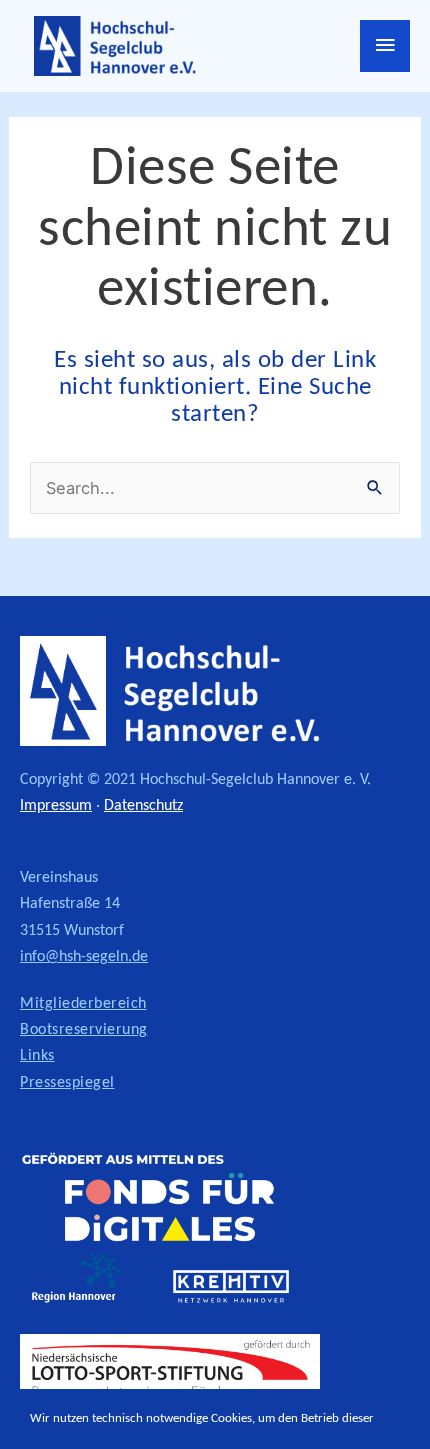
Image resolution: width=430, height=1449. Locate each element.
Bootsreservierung (84, 1030)
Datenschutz (143, 806)
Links (37, 1056)
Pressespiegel (67, 1083)
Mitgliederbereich (83, 1004)
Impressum (56, 806)
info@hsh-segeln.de (84, 957)
